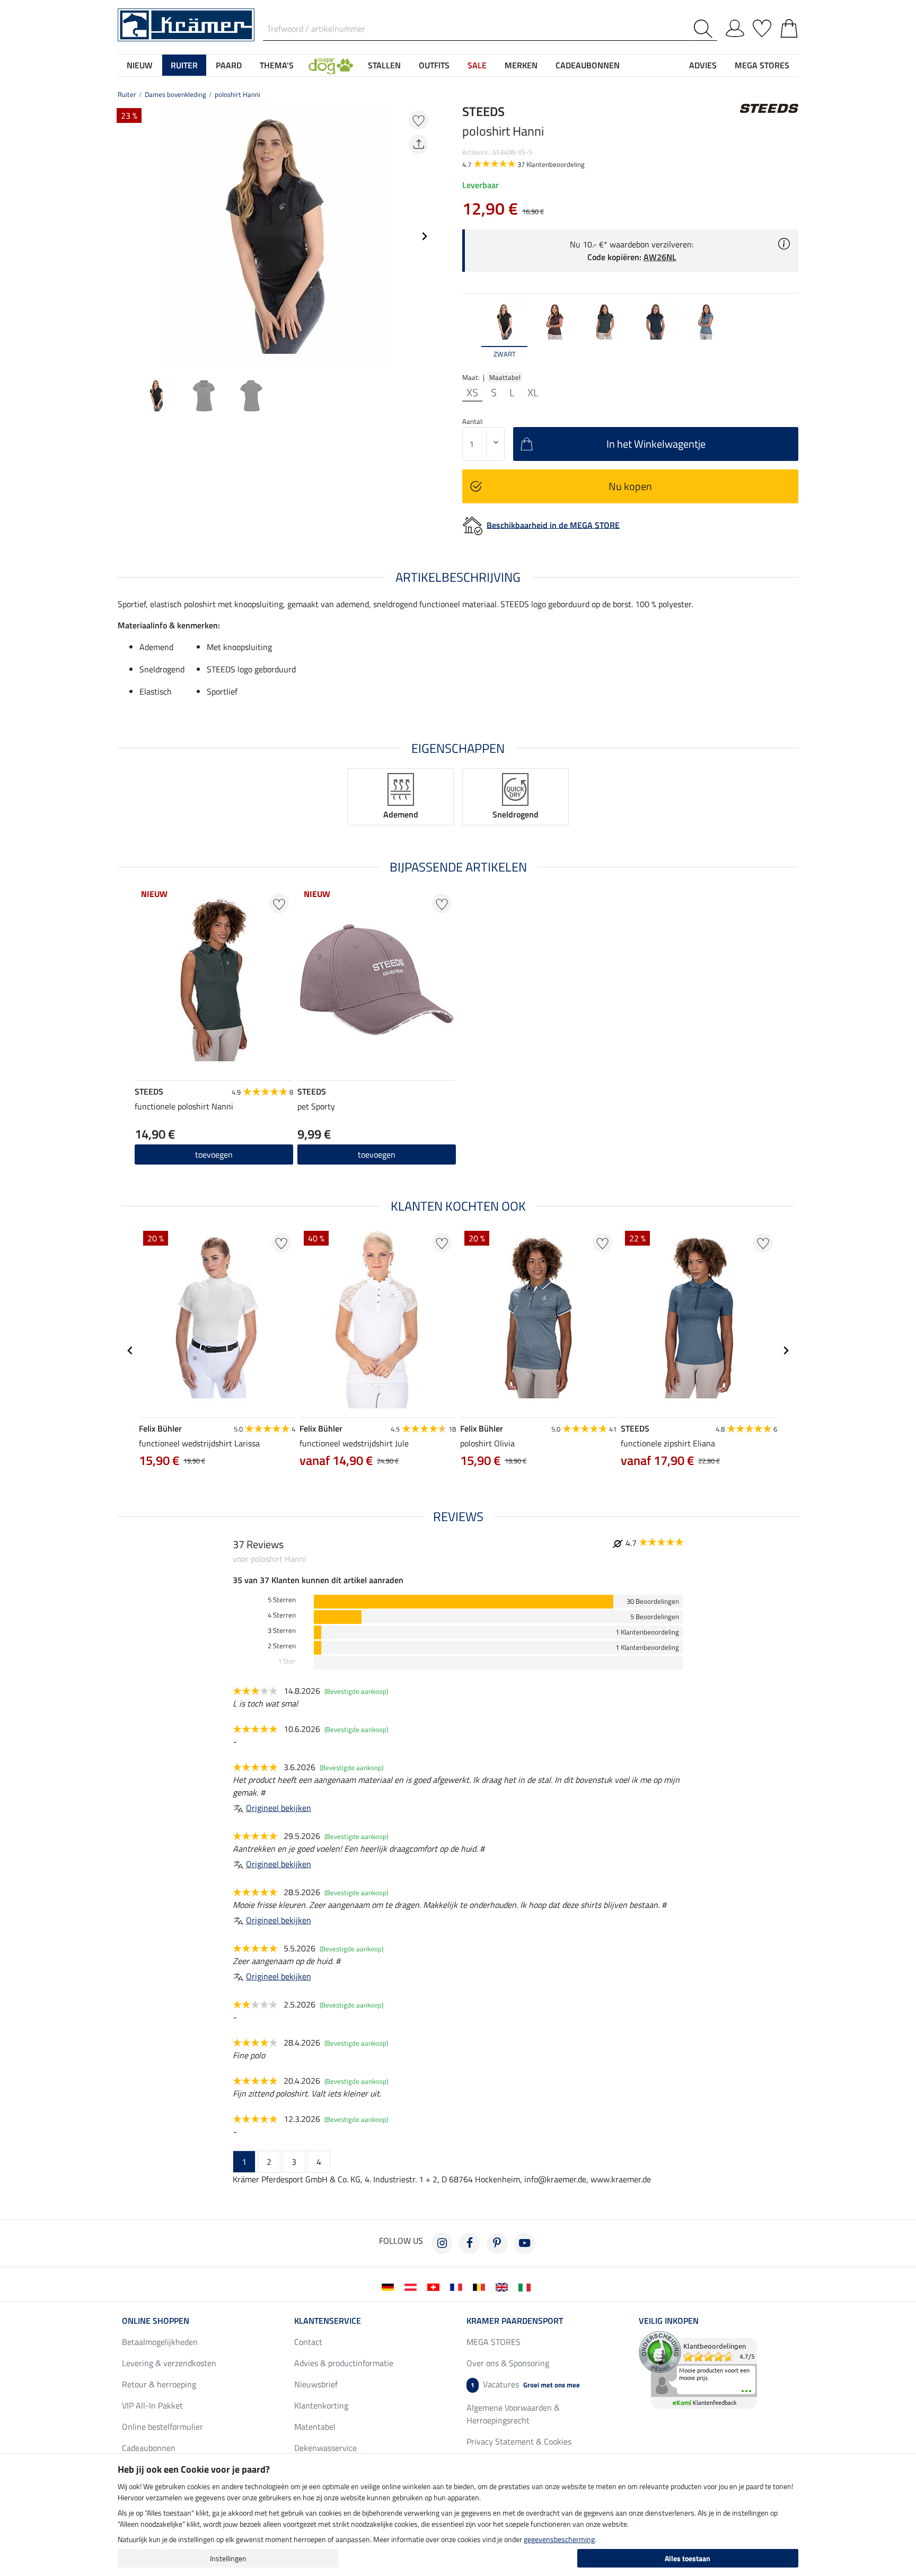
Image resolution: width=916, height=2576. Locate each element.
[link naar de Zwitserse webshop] (435, 2286)
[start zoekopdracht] (705, 29)
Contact (308, 2342)
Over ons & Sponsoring (508, 2363)
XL (533, 393)
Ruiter (127, 94)
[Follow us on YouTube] (525, 2243)
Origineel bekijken (279, 1808)
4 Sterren (282, 1615)
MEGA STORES (762, 65)
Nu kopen (630, 486)
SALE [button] (477, 65)
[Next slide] (424, 236)
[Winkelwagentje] (789, 26)
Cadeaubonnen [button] (588, 65)
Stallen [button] (384, 65)
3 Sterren (282, 1631)
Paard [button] (229, 65)
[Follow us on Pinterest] (497, 2243)
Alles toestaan (688, 2558)
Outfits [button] (434, 65)
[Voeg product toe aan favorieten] (419, 120)
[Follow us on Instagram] (442, 2243)
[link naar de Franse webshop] (458, 2286)
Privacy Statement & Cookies (519, 2441)
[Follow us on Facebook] (470, 2243)
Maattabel (505, 377)
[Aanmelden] (735, 26)
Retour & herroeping (159, 2384)
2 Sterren (282, 1646)
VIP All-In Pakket (152, 2405)
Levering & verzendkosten (169, 2363)
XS (472, 393)
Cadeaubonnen (149, 2448)
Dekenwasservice (325, 2448)
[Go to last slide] (130, 1351)
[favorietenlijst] (762, 26)
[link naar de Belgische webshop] (481, 2286)
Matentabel (315, 2427)
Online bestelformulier (162, 2427)
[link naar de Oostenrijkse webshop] (413, 2286)
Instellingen (228, 2558)
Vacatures (525, 2384)
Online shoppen (156, 2321)
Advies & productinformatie (344, 2363)
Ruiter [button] (184, 65)
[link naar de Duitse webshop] (390, 2286)
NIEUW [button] (140, 65)
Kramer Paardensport (515, 2321)
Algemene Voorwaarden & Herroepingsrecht (513, 2414)
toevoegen (214, 1154)
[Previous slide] (126, 236)
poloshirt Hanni (237, 94)
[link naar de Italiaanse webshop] (527, 2286)
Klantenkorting (321, 2405)
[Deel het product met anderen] (419, 144)
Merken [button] (521, 65)
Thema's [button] (277, 65)
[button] (331, 65)
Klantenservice (328, 2321)
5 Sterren (282, 1600)
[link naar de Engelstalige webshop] (504, 2286)
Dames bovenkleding (175, 94)
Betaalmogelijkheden (160, 2342)
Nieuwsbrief (316, 2384)
